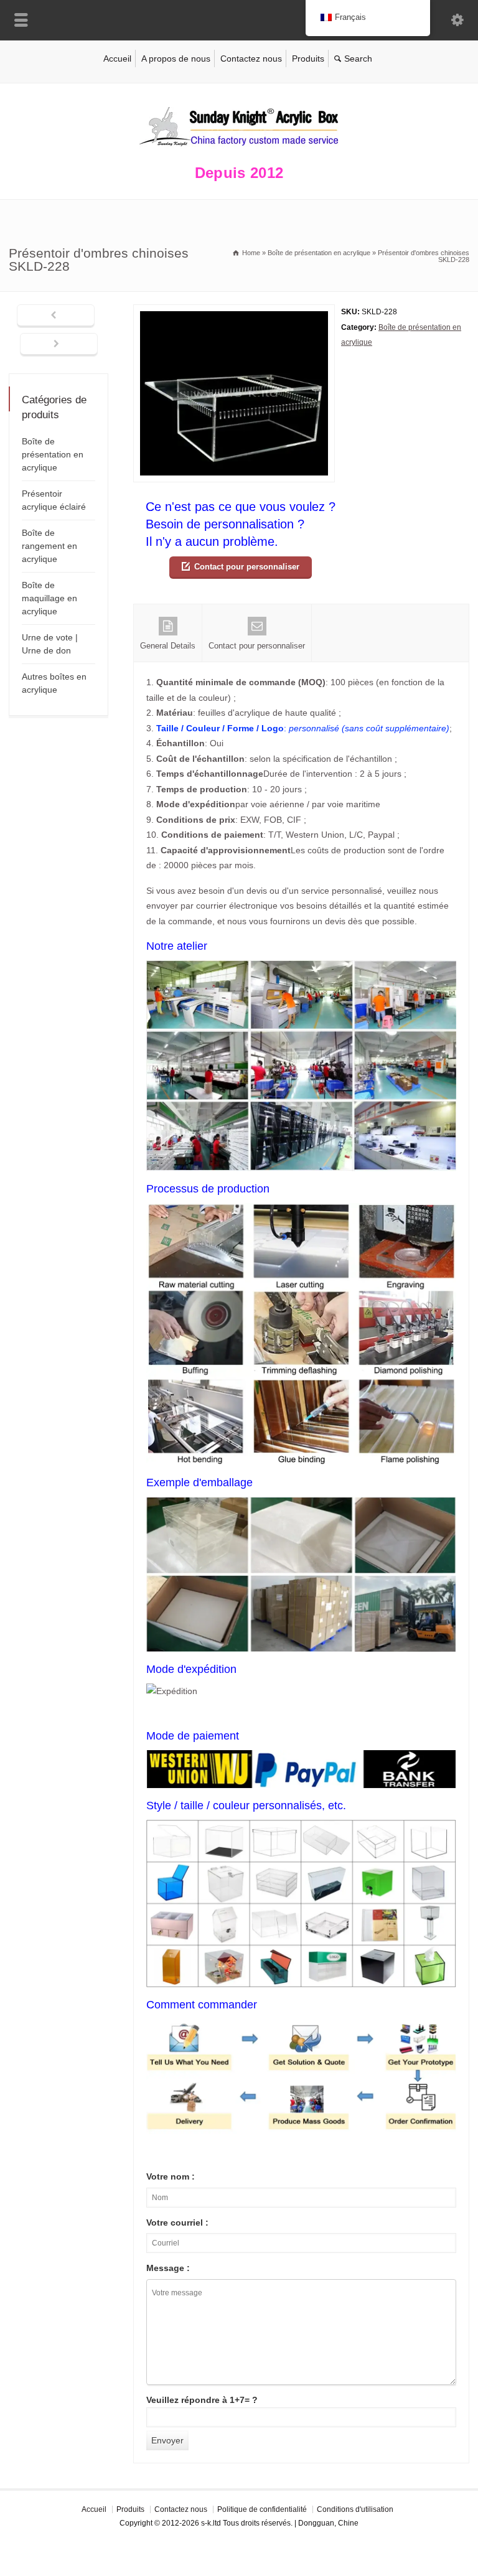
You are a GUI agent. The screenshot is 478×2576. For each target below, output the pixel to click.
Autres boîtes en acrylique (54, 683)
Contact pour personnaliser (247, 567)
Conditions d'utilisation (355, 2509)
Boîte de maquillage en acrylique (49, 598)
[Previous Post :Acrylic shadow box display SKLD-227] (56, 316)
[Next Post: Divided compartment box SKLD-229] (59, 345)
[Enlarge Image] (234, 312)
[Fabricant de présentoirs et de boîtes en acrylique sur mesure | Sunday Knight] (239, 149)
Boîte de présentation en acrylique (53, 454)
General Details (168, 646)
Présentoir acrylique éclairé (54, 500)
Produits (308, 59)
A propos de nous (176, 59)
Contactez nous (251, 59)
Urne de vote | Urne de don (50, 644)
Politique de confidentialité (262, 2509)
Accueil (117, 59)
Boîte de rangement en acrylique (49, 546)
